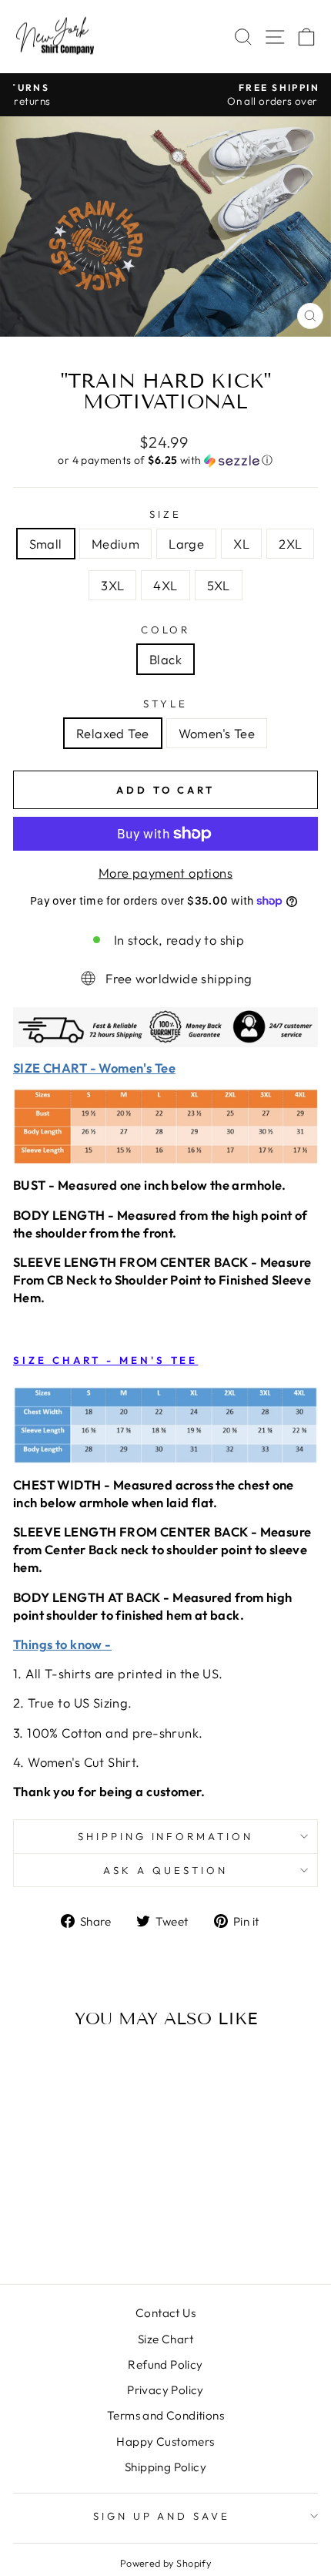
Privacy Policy (165, 2390)
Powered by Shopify (165, 2563)
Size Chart (165, 2339)
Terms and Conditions (165, 2415)
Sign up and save (162, 2516)
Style (165, 704)
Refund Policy (165, 2364)
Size (165, 514)
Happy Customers (165, 2442)
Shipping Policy (165, 2467)
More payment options (165, 873)
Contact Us (165, 2313)
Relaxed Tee (113, 733)
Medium (115, 544)
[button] (165, 460)
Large (186, 544)
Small (46, 544)
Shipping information (166, 1836)
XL (241, 544)
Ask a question (165, 1870)
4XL (165, 585)
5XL (219, 585)
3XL (112, 585)
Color (166, 630)
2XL (290, 544)
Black (165, 659)
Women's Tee (217, 733)
